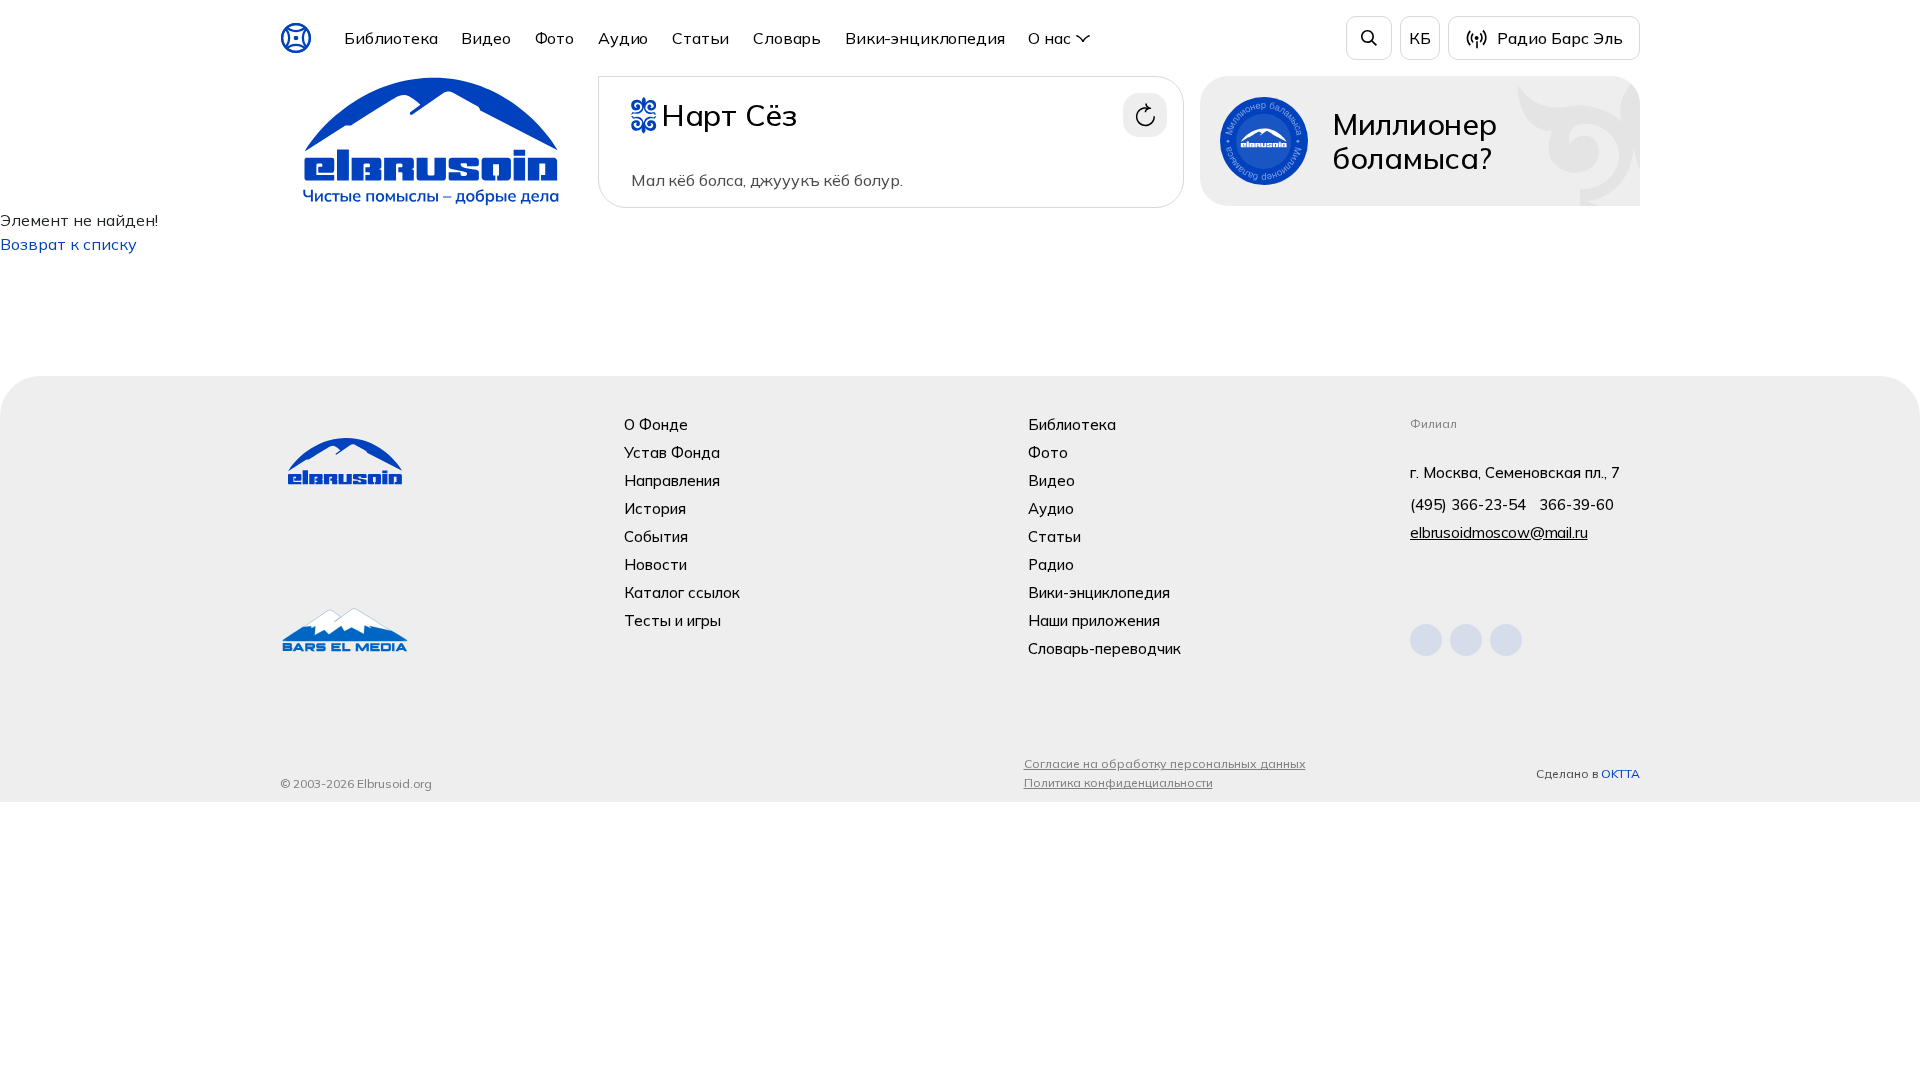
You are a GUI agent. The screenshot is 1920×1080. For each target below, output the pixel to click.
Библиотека (390, 38)
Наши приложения (1094, 620)
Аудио (623, 38)
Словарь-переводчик (1104, 648)
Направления (672, 480)
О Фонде (656, 424)
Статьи (700, 38)
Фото (554, 38)
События (656, 536)
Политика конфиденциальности (1118, 782)
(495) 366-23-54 (1468, 504)
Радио (1051, 564)
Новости (655, 564)
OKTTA (1620, 773)
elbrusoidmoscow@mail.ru (1499, 532)
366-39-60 (1576, 504)
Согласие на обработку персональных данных (1165, 763)
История (655, 508)
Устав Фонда (672, 452)
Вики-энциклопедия (924, 38)
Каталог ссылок (682, 592)
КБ (1420, 38)
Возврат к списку (68, 244)
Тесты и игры (672, 620)
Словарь (787, 38)
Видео (485, 38)
